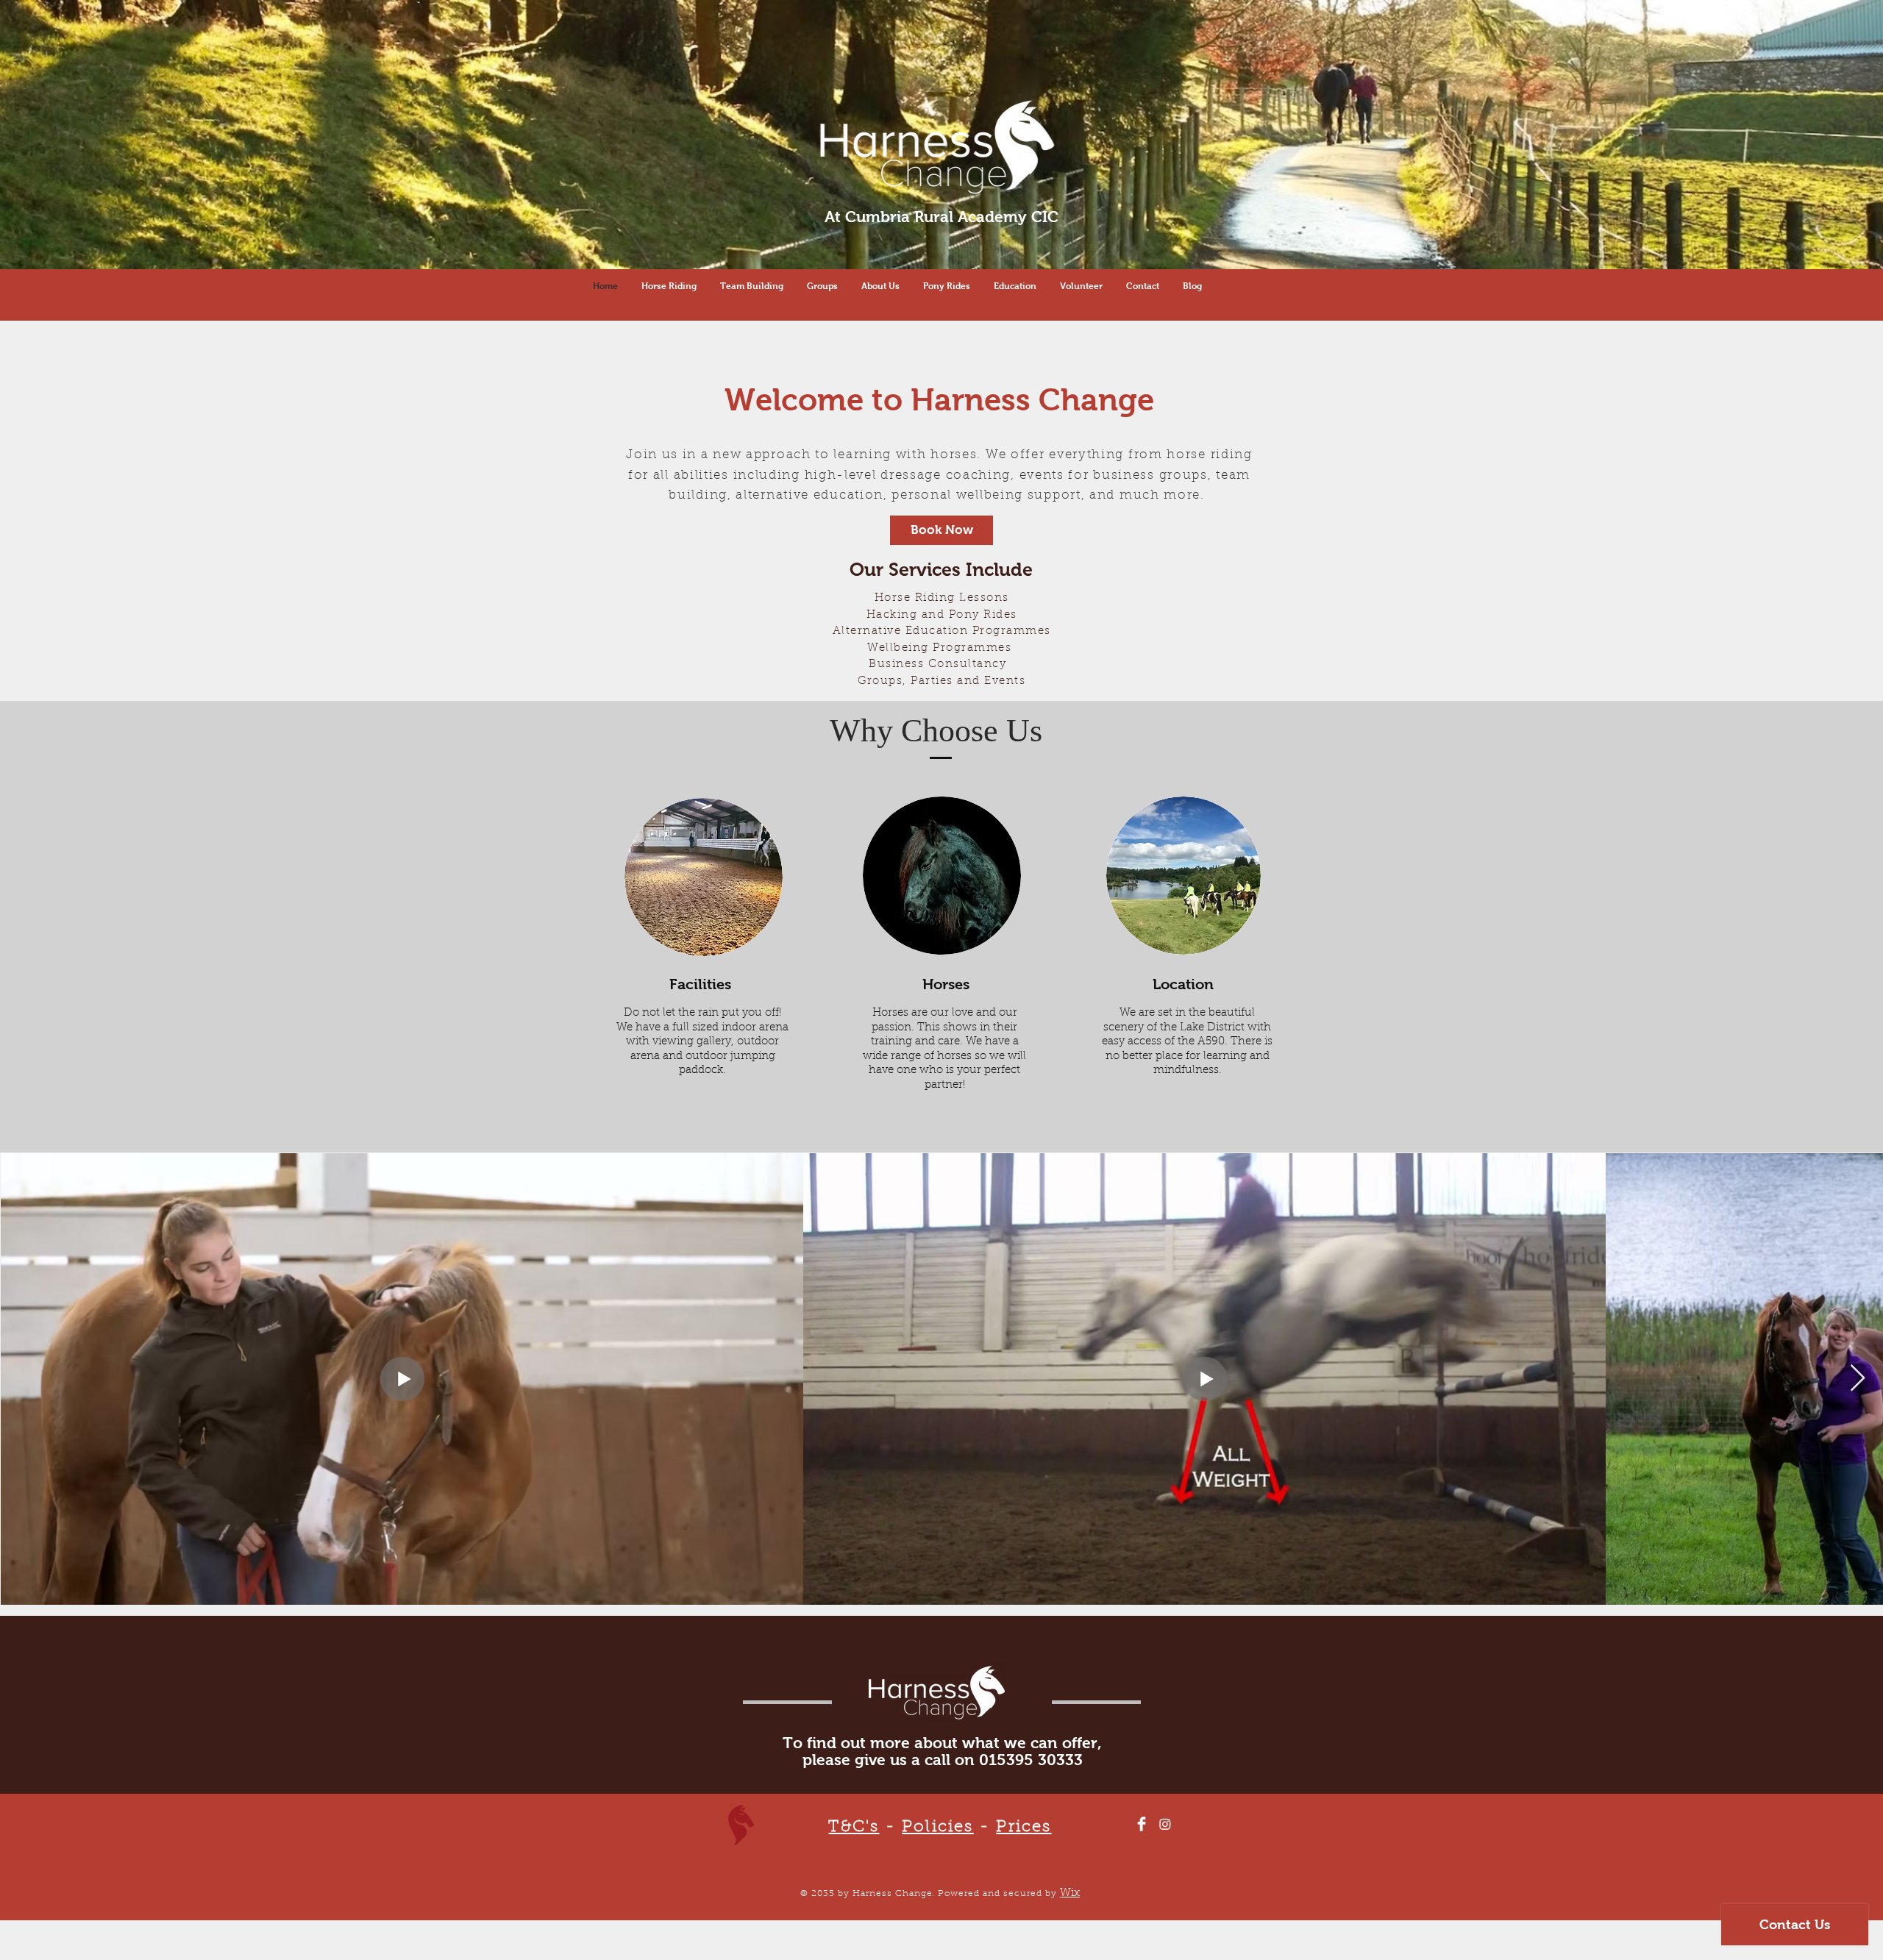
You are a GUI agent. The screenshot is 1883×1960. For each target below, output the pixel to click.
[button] (822, 286)
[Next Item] (1858, 1379)
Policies (938, 1828)
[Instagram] (1165, 1824)
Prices (1024, 1828)
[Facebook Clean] (1142, 1824)
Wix (1070, 1893)
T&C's (854, 1828)
